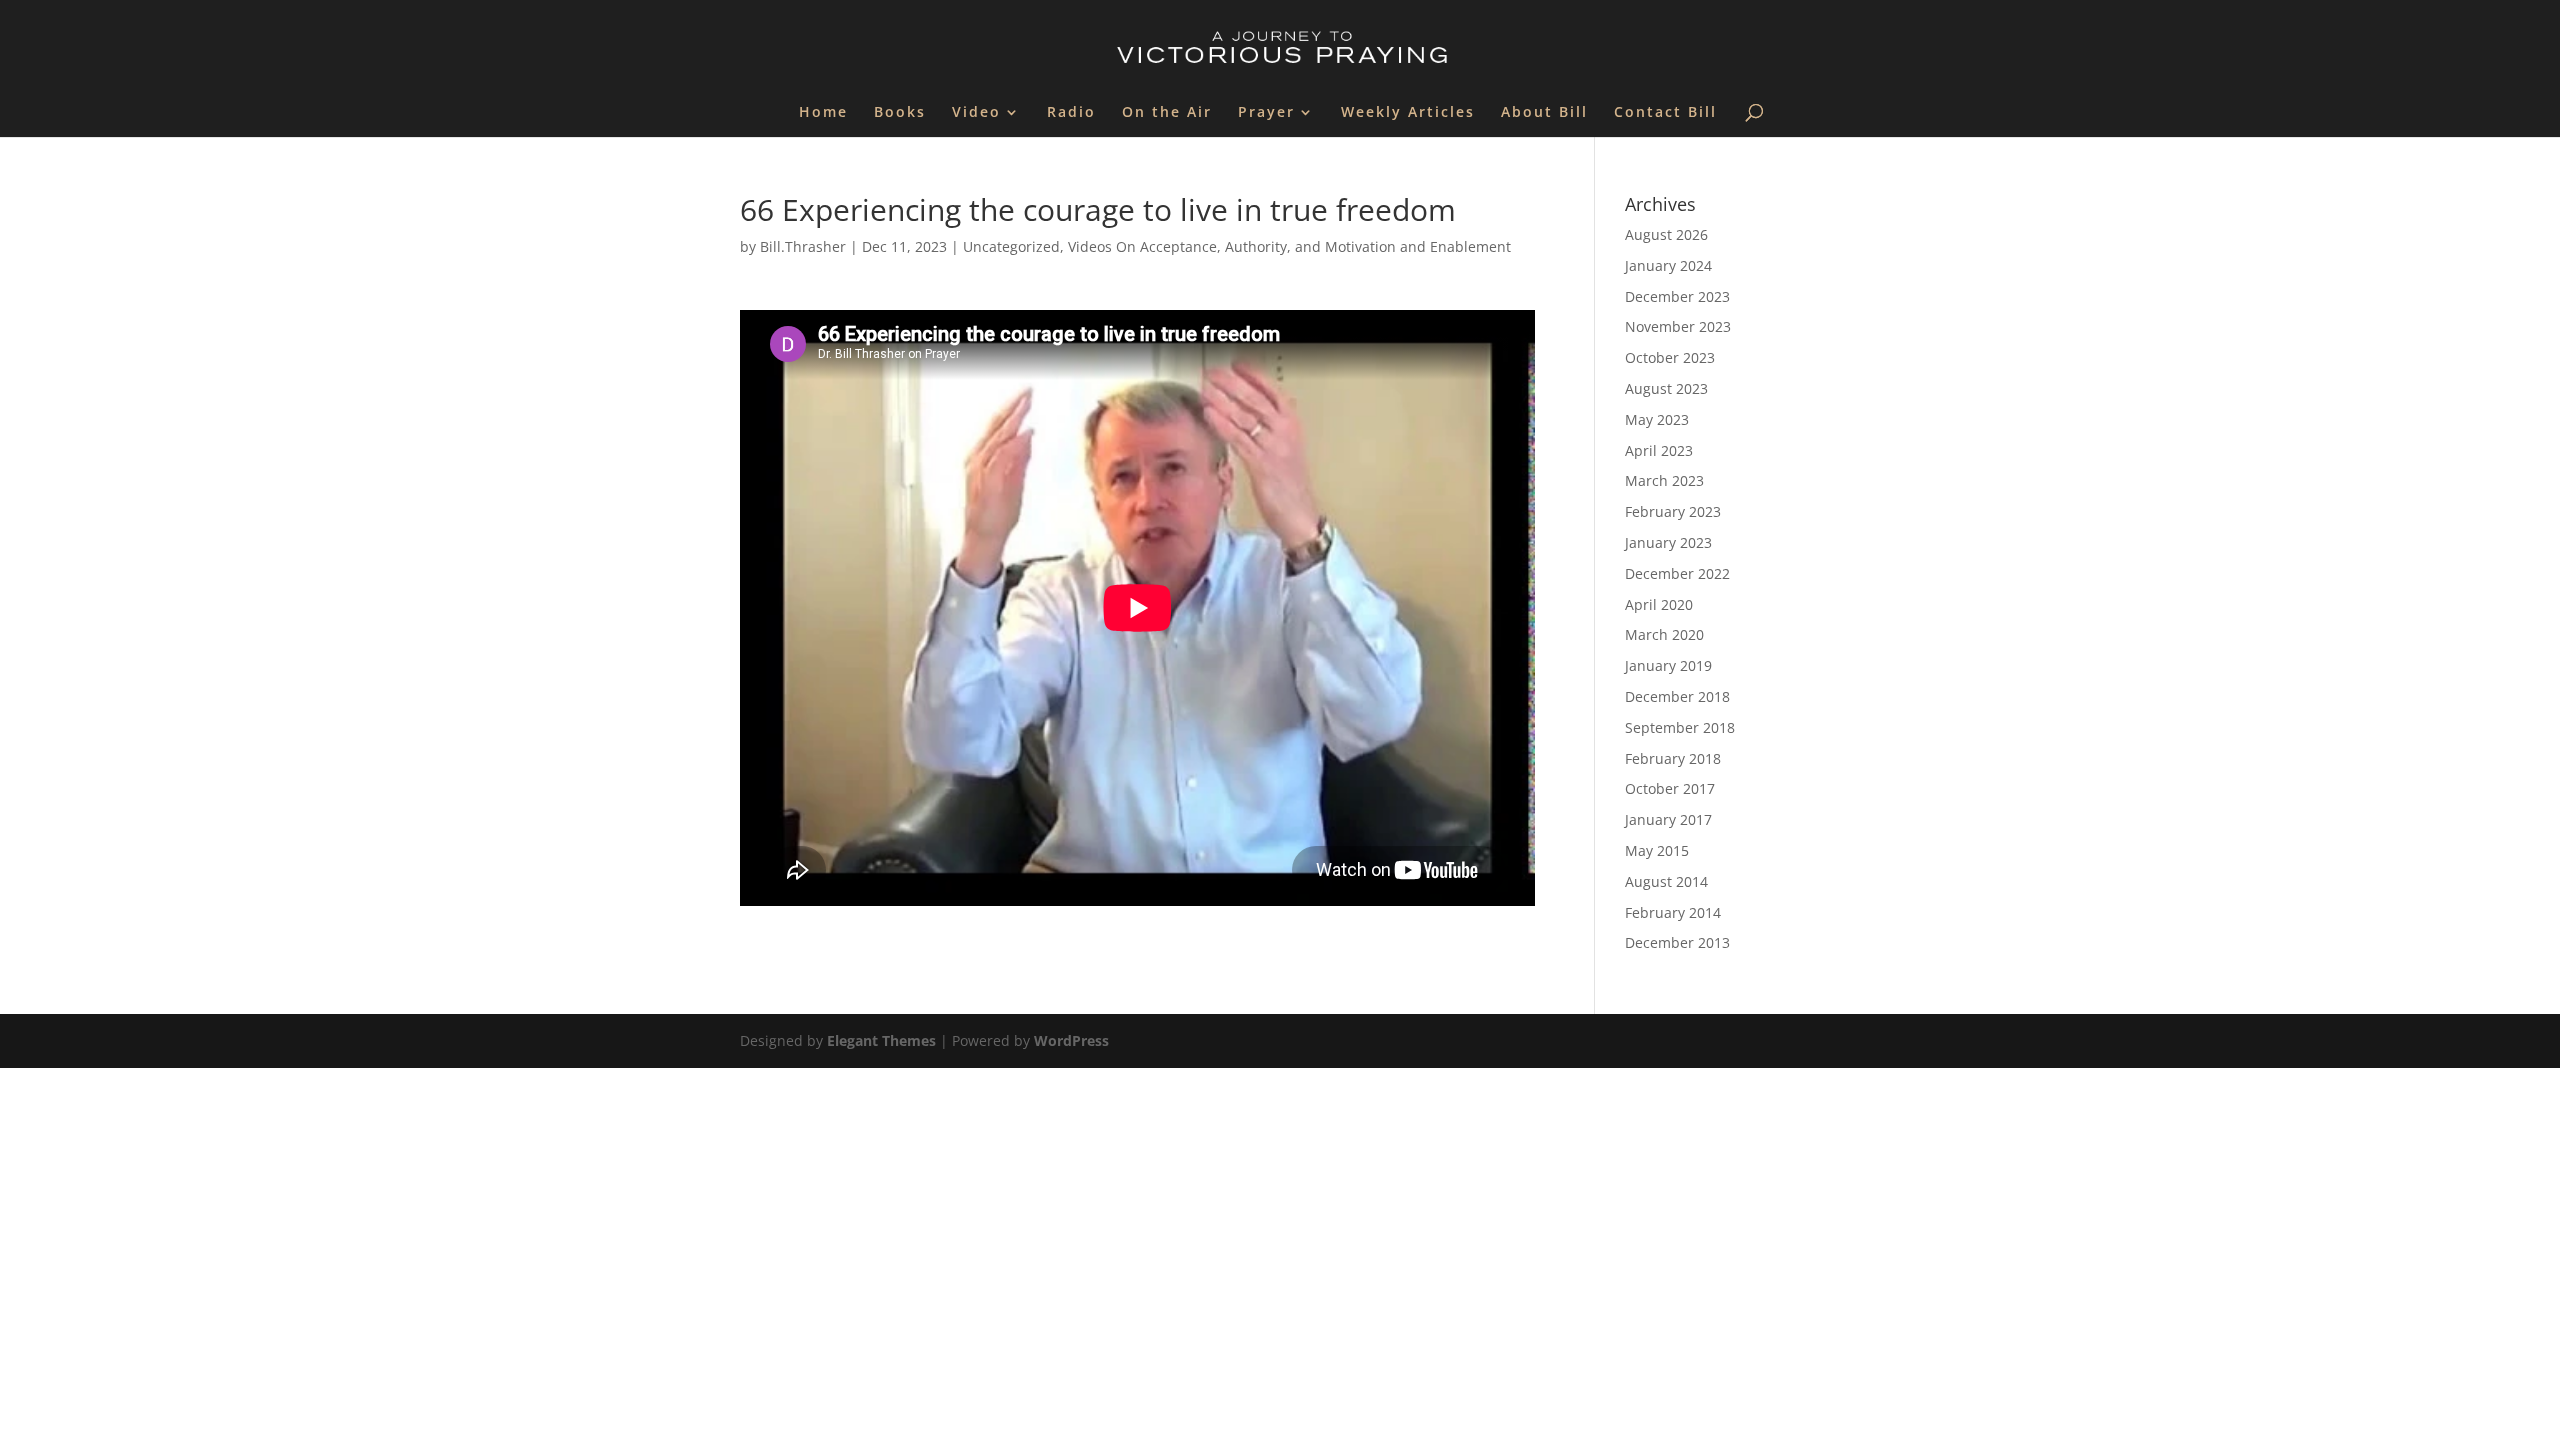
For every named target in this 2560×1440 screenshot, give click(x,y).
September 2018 (1680, 727)
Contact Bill (1665, 113)
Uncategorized (1011, 246)
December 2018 (1677, 696)
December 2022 (1677, 573)
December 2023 (1677, 296)
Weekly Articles (1408, 113)
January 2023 (1668, 542)
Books (900, 113)
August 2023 (1666, 388)
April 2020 (1659, 604)
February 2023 (1673, 511)
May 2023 (1657, 419)
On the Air (1167, 113)
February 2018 (1673, 758)
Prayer (1266, 113)
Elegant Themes (881, 1040)
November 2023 (1678, 326)
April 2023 (1659, 450)
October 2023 (1670, 357)
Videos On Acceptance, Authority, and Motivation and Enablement (1289, 246)
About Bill (1544, 113)
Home (823, 113)
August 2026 (1666, 234)
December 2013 (1677, 942)
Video (976, 113)
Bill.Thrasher (803, 246)
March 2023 (1664, 480)
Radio (1071, 113)
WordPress (1071, 1040)
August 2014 (1666, 881)
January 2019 (1668, 665)
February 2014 (1673, 912)
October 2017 (1670, 788)
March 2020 (1664, 634)
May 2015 (1657, 850)
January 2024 (1668, 265)
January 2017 (1668, 819)
